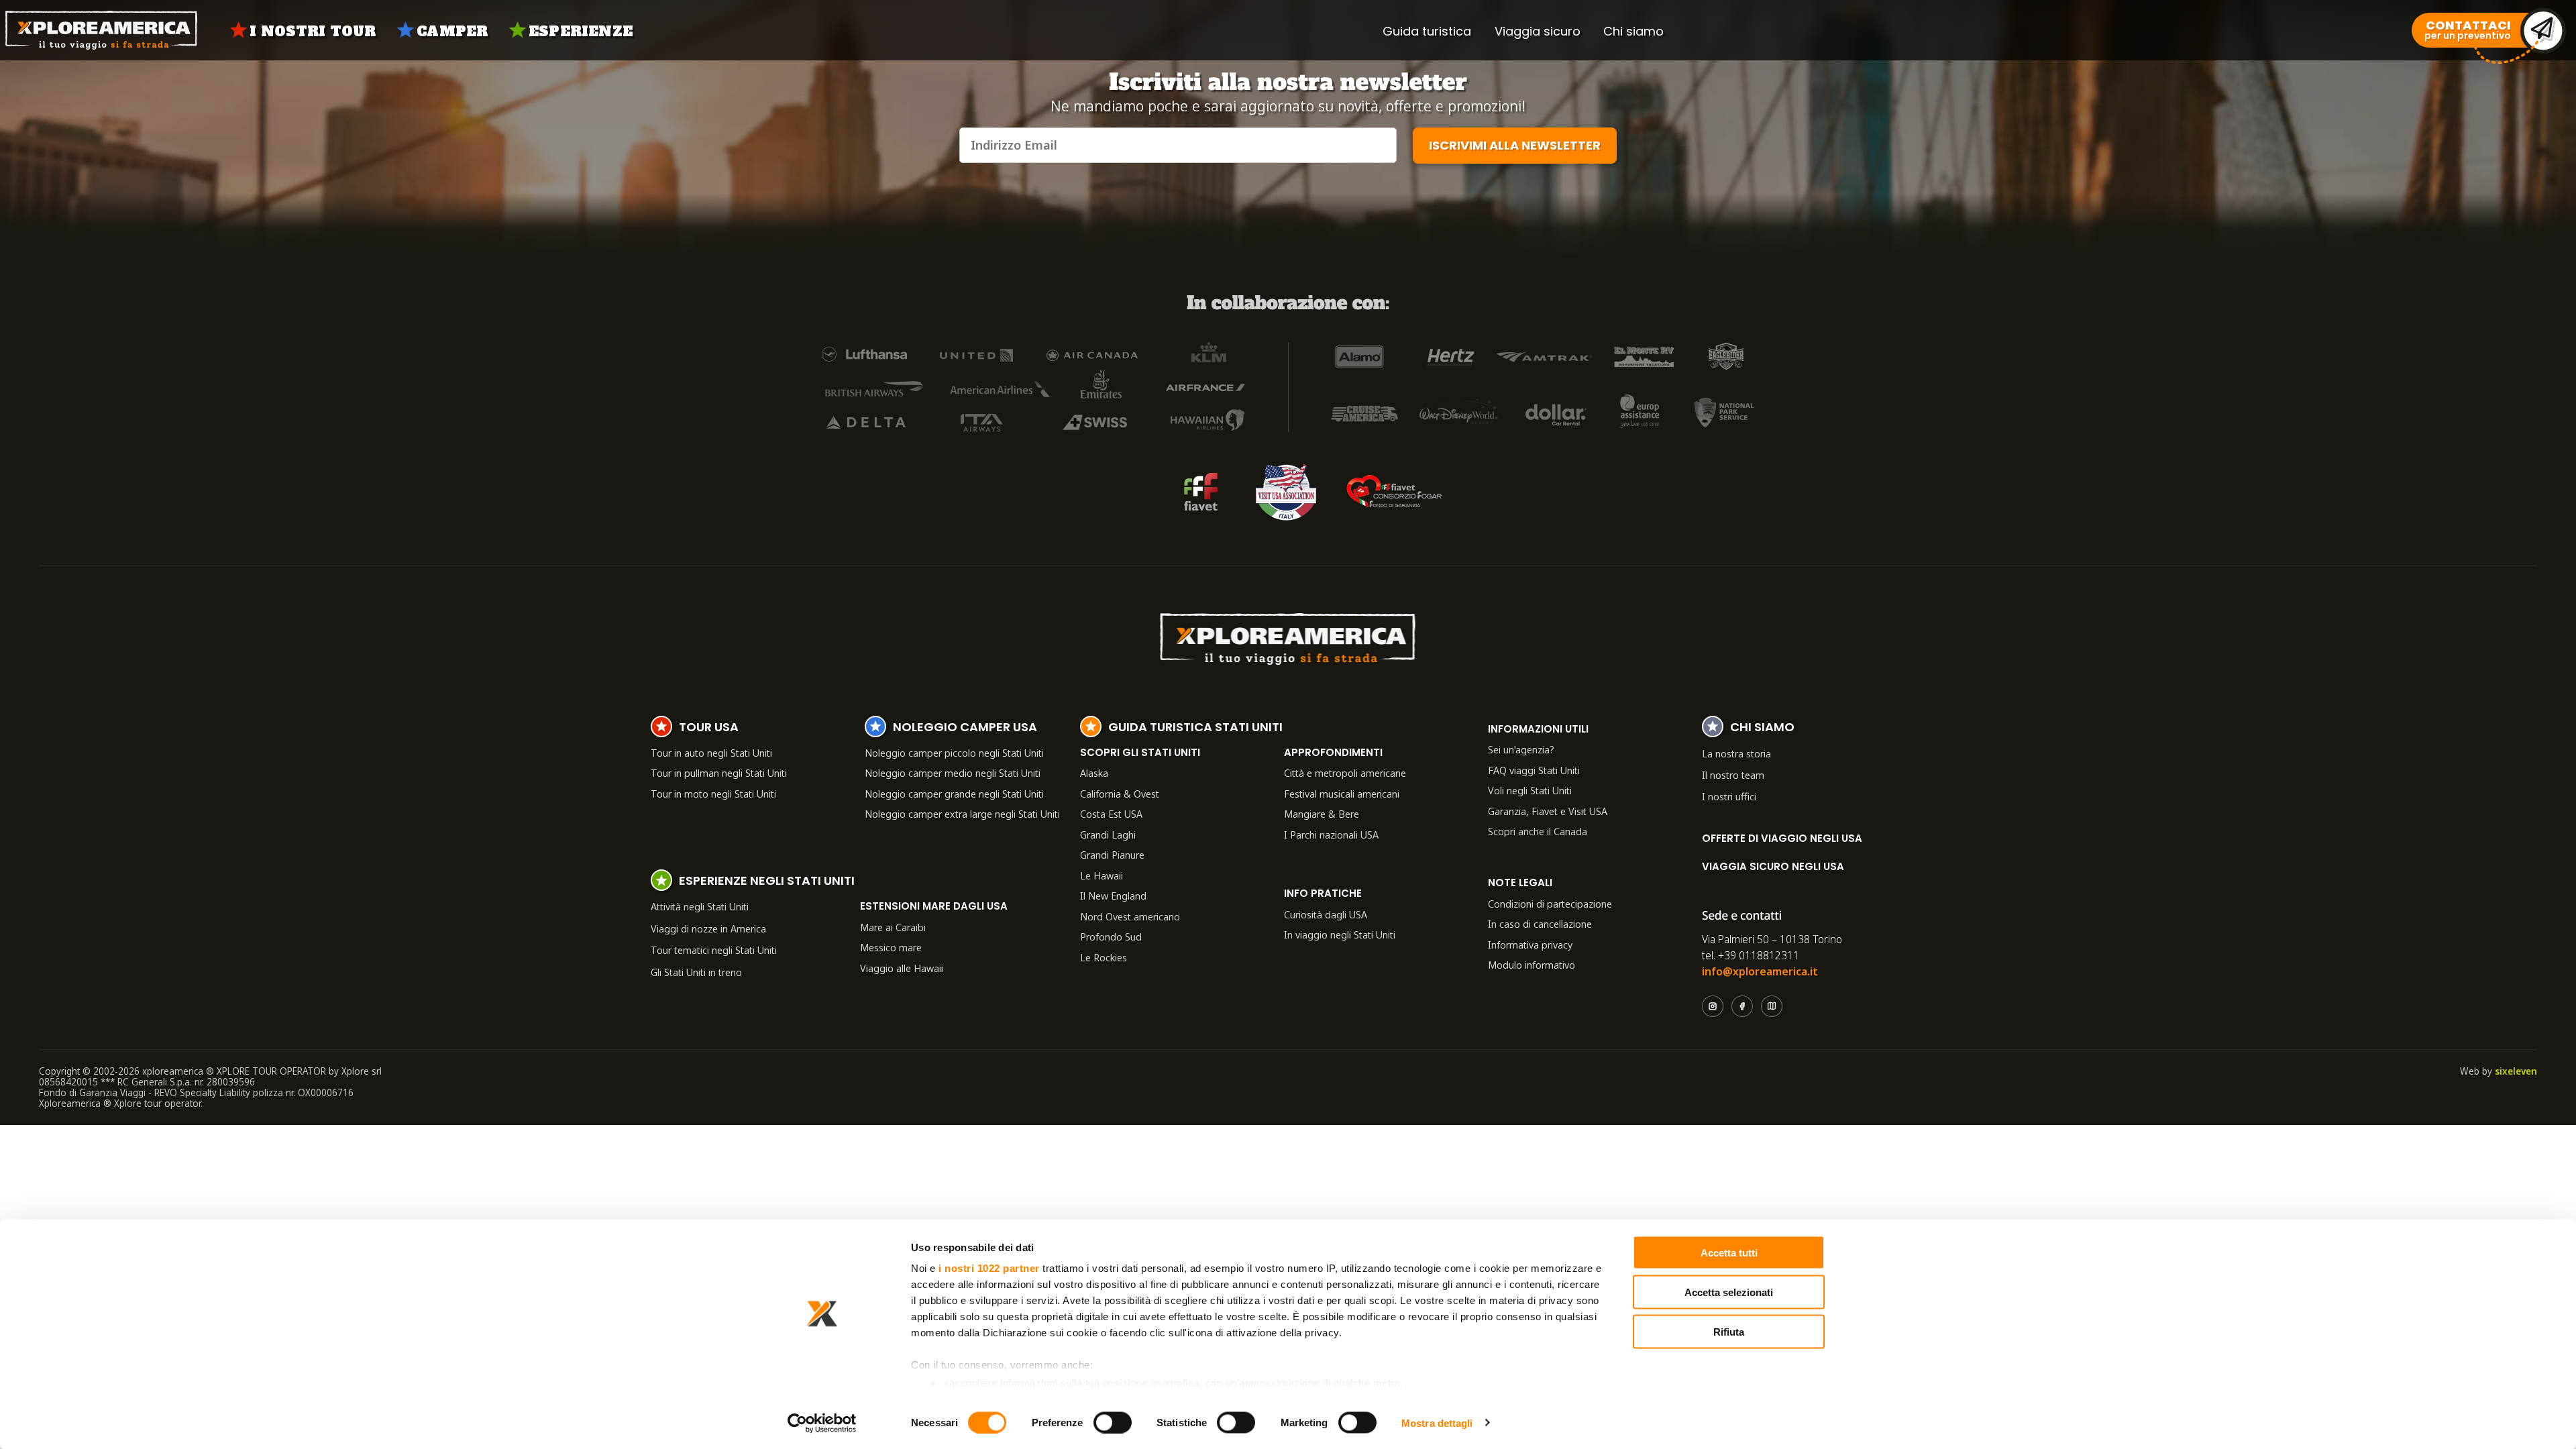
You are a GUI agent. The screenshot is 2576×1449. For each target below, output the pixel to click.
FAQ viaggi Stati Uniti (1534, 770)
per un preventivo (2468, 31)
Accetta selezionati (1729, 1292)
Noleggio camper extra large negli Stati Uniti (962, 814)
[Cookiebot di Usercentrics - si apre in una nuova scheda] (822, 1423)
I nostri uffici (1729, 796)
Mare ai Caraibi (893, 927)
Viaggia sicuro (1538, 31)
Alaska (1094, 773)
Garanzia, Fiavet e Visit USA (1548, 811)
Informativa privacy (1530, 945)
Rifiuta (1729, 1331)
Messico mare (891, 947)
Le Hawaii (1102, 875)
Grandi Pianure (1112, 855)
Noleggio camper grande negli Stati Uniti (954, 794)
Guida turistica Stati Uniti (1195, 729)
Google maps (1772, 1006)
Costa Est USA (1111, 814)
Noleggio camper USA (965, 729)
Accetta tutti (1729, 1253)
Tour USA (709, 729)
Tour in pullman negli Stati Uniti (719, 773)
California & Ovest (1120, 794)
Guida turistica (1427, 31)
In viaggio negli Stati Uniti (1340, 934)
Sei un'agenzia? (1521, 749)
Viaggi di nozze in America (708, 928)
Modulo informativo (1532, 965)
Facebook (1742, 1006)
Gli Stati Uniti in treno (696, 972)
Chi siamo (1633, 31)
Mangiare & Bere (1322, 814)
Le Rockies (1104, 957)
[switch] (1113, 1422)
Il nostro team (1733, 775)
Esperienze (581, 32)
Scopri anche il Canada (1538, 831)
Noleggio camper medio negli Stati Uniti (953, 773)
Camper (452, 32)
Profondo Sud (1111, 936)
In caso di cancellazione (1540, 924)
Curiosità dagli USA (1326, 914)
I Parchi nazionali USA (1331, 835)
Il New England (1113, 896)
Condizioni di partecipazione (1550, 904)
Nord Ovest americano (1130, 916)
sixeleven (2516, 1071)
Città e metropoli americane (1345, 773)
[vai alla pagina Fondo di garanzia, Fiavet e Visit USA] (1201, 492)
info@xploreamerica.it (1760, 971)
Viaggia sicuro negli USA (1773, 866)
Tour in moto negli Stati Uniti (713, 794)
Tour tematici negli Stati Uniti (714, 950)
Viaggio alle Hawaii (902, 968)
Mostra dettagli (1437, 1423)
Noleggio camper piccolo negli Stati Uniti (954, 753)
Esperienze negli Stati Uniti (767, 882)
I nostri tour (313, 32)
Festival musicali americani (1342, 794)
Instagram (1713, 1006)
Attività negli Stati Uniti (700, 906)
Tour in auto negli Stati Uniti (711, 753)
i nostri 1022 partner (989, 1268)
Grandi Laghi (1108, 835)
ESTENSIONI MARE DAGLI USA (934, 906)
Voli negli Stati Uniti (1530, 790)
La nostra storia (1736, 753)
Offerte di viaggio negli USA (1782, 838)
